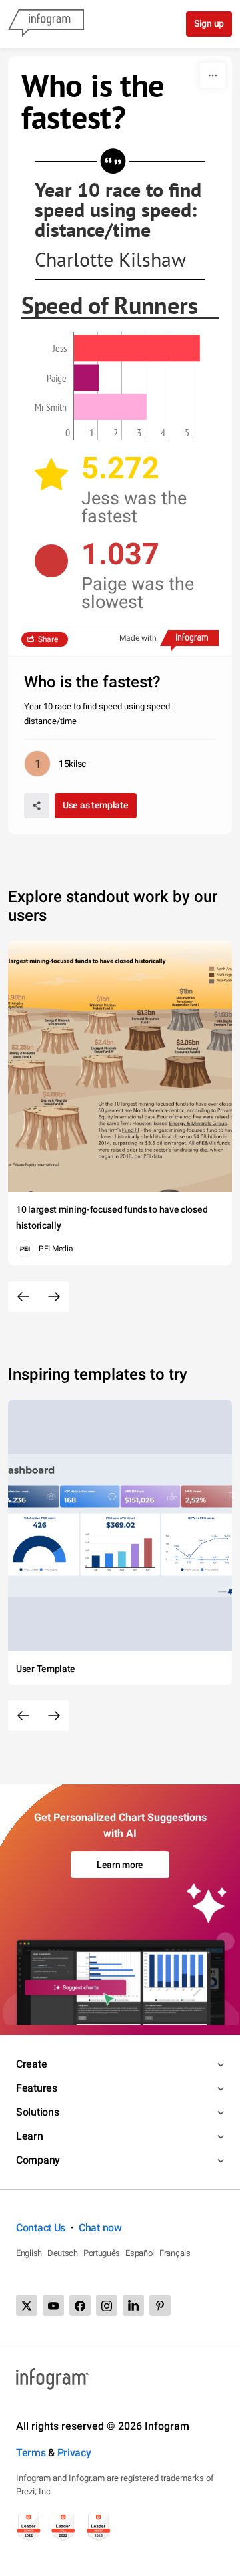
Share (48, 639)
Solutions (37, 2112)
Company (38, 2160)
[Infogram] (46, 24)
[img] (137, 348)
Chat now (100, 2228)
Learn (30, 2136)
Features (37, 2088)
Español (140, 2253)
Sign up (209, 23)
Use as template (96, 805)
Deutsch (63, 2253)
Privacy (74, 2453)
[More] (213, 75)
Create (31, 2064)
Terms (31, 2453)
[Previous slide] (23, 1297)
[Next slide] (54, 1297)
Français (175, 2253)
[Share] (37, 806)
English (29, 2253)
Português (102, 2253)
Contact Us (41, 2228)
